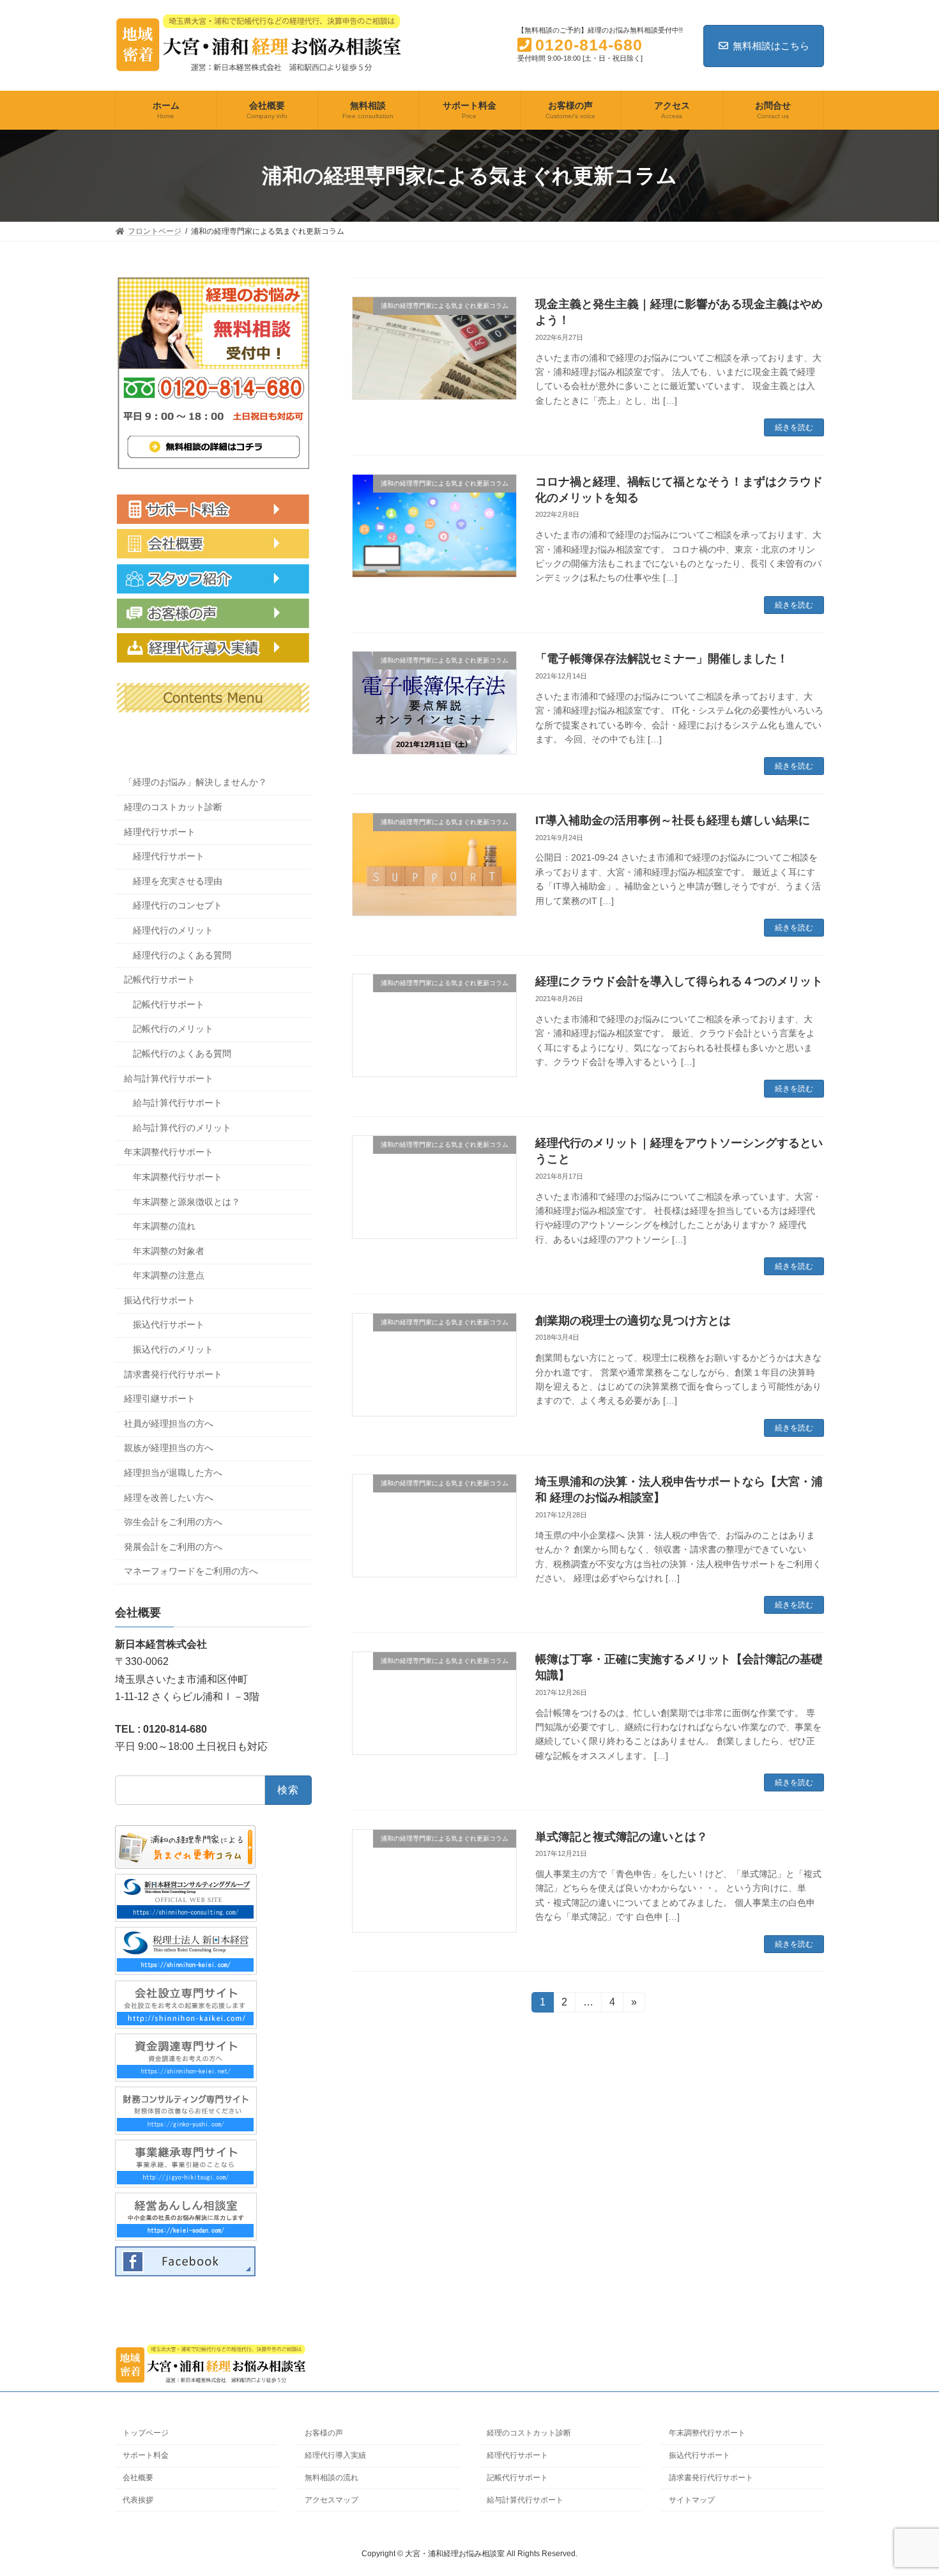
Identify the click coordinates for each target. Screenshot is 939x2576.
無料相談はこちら (771, 46)
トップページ (146, 2433)
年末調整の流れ (164, 1226)
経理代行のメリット (173, 930)
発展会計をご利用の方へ (173, 1547)
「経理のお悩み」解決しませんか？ (195, 783)
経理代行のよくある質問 (182, 955)
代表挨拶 (138, 2500)
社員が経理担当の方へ (169, 1423)
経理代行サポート (160, 832)
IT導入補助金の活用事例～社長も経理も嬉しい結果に (673, 820)
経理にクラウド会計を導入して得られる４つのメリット (679, 981)
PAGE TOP (905, 2487)
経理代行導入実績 (335, 2455)
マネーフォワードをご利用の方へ (191, 1572)
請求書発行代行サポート (173, 1374)
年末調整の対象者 (169, 1251)
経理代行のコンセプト (178, 906)
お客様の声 (324, 2433)
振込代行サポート (160, 1300)
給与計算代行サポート (169, 1078)
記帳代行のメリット (173, 1029)
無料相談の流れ (332, 2478)
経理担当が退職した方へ (173, 1473)
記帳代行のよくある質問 (182, 1054)
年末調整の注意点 (169, 1275)
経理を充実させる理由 (178, 881)
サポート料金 (146, 2455)
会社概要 (138, 2478)
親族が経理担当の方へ (169, 1448)
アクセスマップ (332, 2500)
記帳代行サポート (160, 979)
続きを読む (794, 427)
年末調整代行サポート (169, 1153)
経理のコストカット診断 (173, 807)
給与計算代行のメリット (182, 1128)
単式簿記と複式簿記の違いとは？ (622, 1837)
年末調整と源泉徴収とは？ (187, 1202)
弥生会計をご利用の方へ (173, 1522)
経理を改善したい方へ (169, 1498)
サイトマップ (692, 2500)
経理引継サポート (160, 1399)
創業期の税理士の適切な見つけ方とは (633, 1321)
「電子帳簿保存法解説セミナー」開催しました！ (662, 659)
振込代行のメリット (173, 1349)
